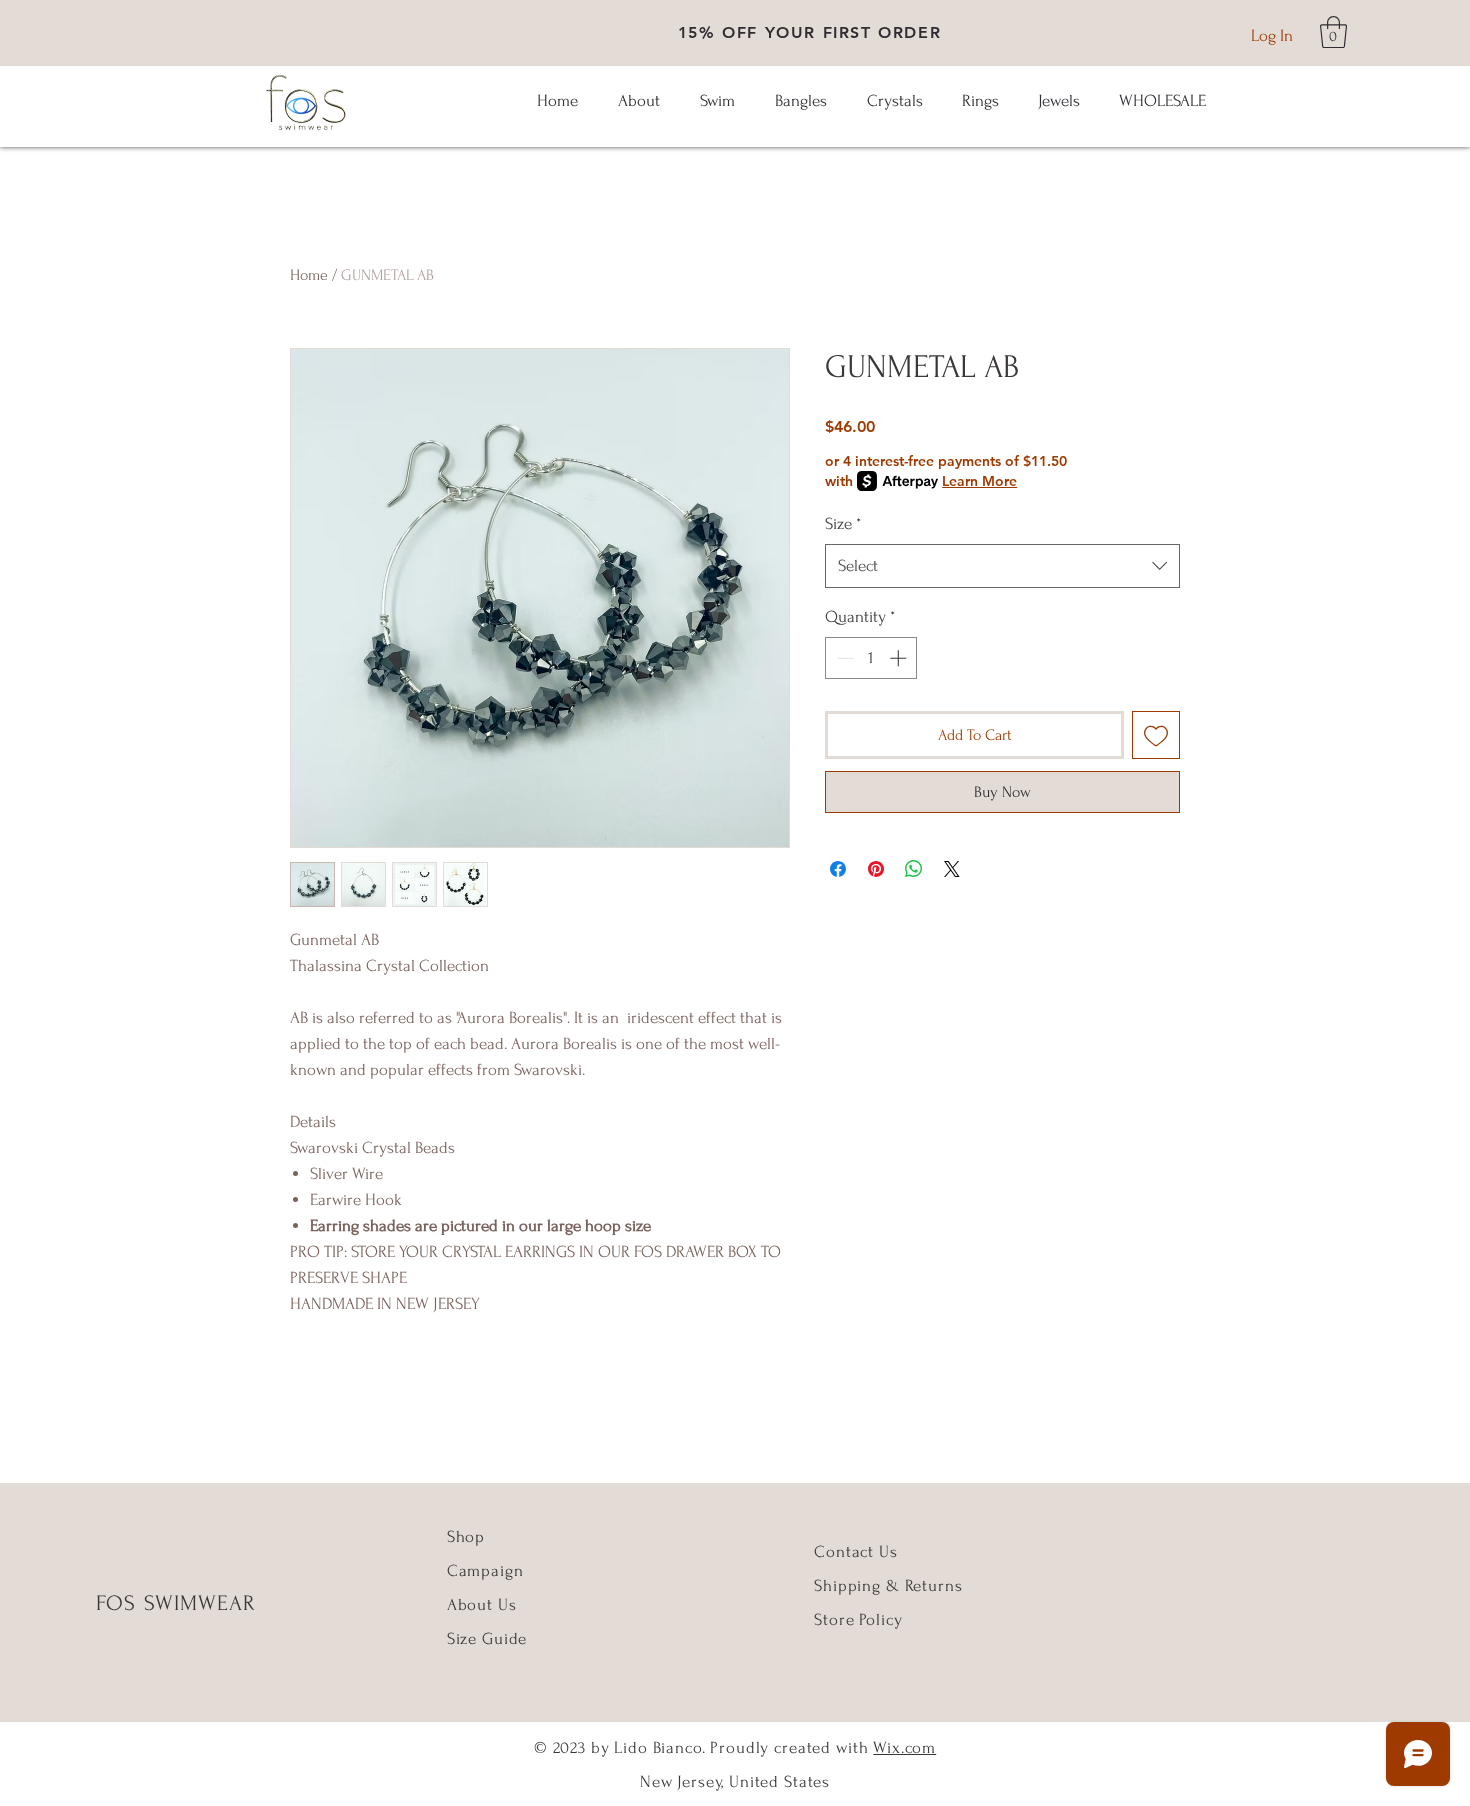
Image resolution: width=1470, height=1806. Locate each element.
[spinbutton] (871, 658)
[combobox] (1002, 566)
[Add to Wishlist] (1156, 735)
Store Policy (858, 1619)
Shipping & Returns (888, 1585)
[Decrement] (843, 658)
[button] (1333, 32)
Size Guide (487, 1638)
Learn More (979, 481)
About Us (484, 1604)
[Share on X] (952, 869)
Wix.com (904, 1747)
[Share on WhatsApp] (914, 869)
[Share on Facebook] (838, 869)
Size (843, 523)
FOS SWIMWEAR (176, 1603)
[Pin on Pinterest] (876, 869)
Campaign (485, 1570)
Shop (466, 1536)
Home (309, 275)
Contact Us (856, 1551)
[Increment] (900, 658)
